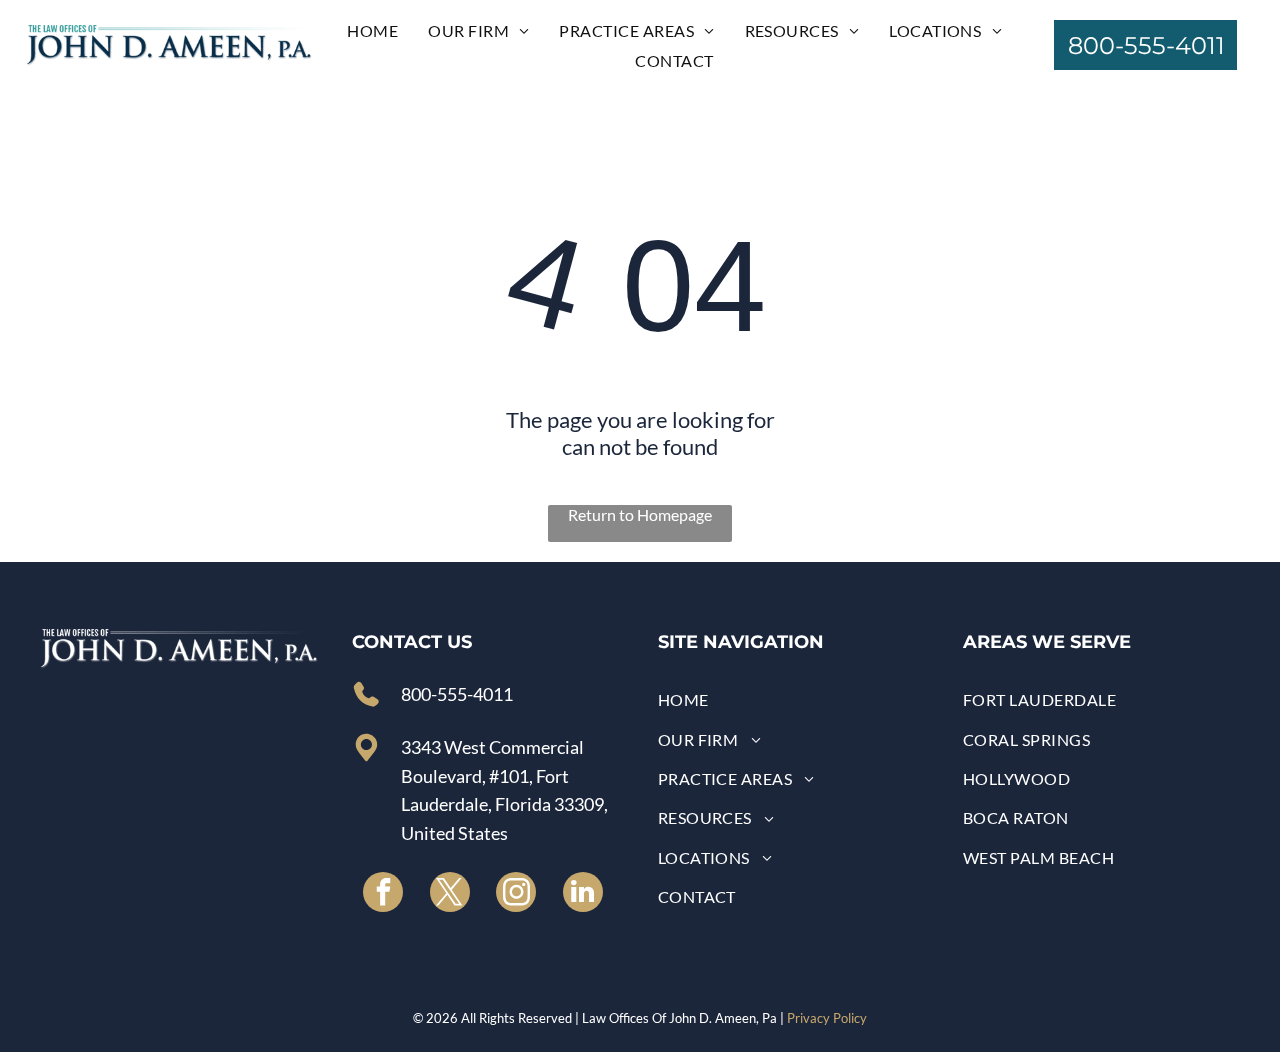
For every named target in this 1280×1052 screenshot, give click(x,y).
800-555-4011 (457, 694)
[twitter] (450, 894)
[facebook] (383, 894)
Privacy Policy (827, 1018)
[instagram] (516, 894)
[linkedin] (583, 894)
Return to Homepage (640, 514)
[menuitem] (372, 30)
